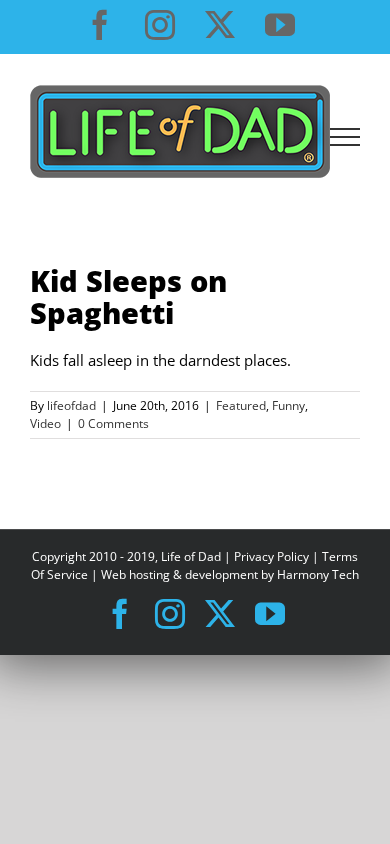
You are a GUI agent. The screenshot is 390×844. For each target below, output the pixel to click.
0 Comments (113, 423)
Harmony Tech (318, 574)
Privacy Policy (271, 556)
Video (45, 423)
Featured (241, 405)
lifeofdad (71, 405)
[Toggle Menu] (345, 137)
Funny (288, 405)
